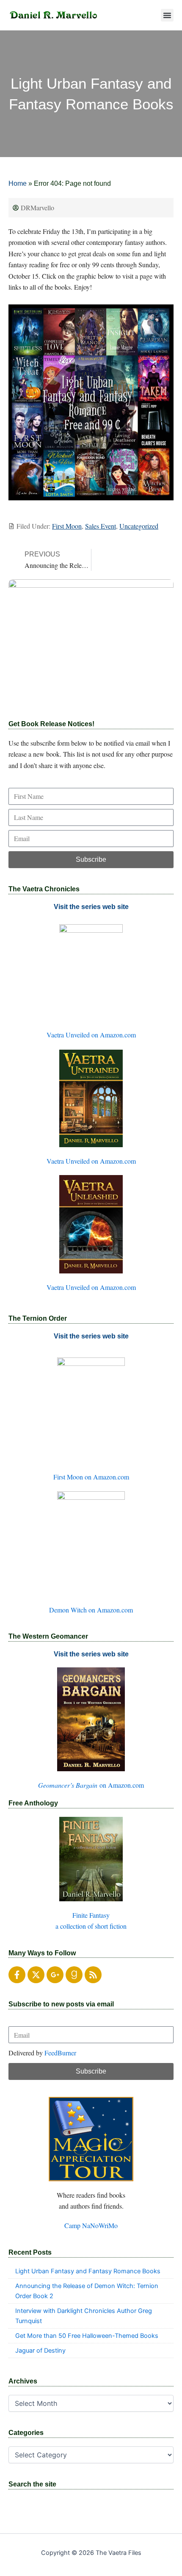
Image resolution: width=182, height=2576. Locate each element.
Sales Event (101, 526)
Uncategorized (139, 526)
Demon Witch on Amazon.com (91, 1610)
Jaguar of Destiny (40, 2351)
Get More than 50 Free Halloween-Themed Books (87, 2336)
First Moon (67, 526)
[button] (167, 15)
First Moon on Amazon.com (91, 1477)
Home (18, 183)
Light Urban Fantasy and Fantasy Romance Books (88, 2271)
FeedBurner (60, 2053)
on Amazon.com (91, 1785)
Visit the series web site (91, 907)
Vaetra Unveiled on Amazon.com (91, 1035)
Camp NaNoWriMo (91, 2225)
